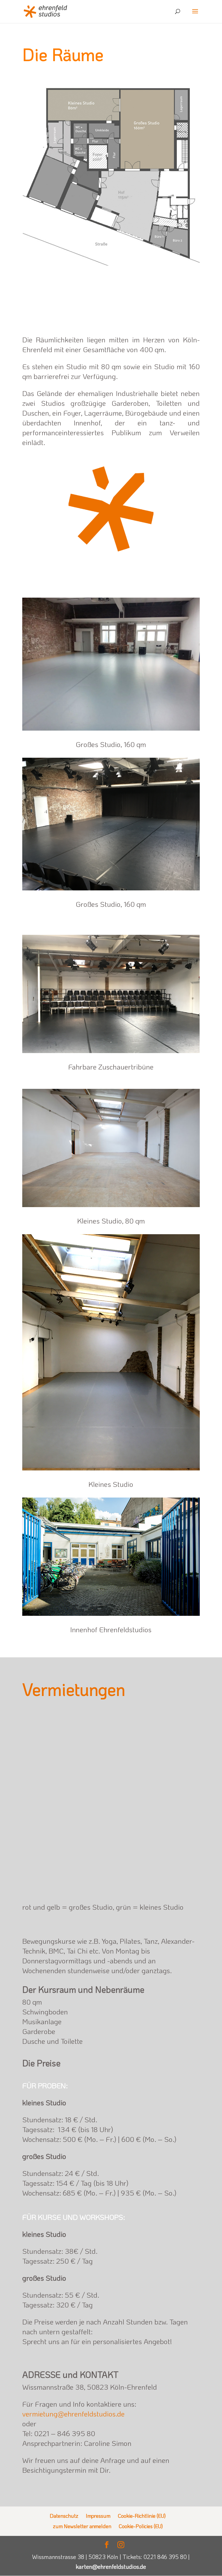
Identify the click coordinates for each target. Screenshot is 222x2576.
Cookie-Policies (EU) (141, 2526)
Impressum (98, 2516)
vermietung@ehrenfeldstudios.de (73, 2414)
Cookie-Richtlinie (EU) (142, 2516)
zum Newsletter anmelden (82, 2526)
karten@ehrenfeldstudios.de (111, 2566)
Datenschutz (64, 2516)
